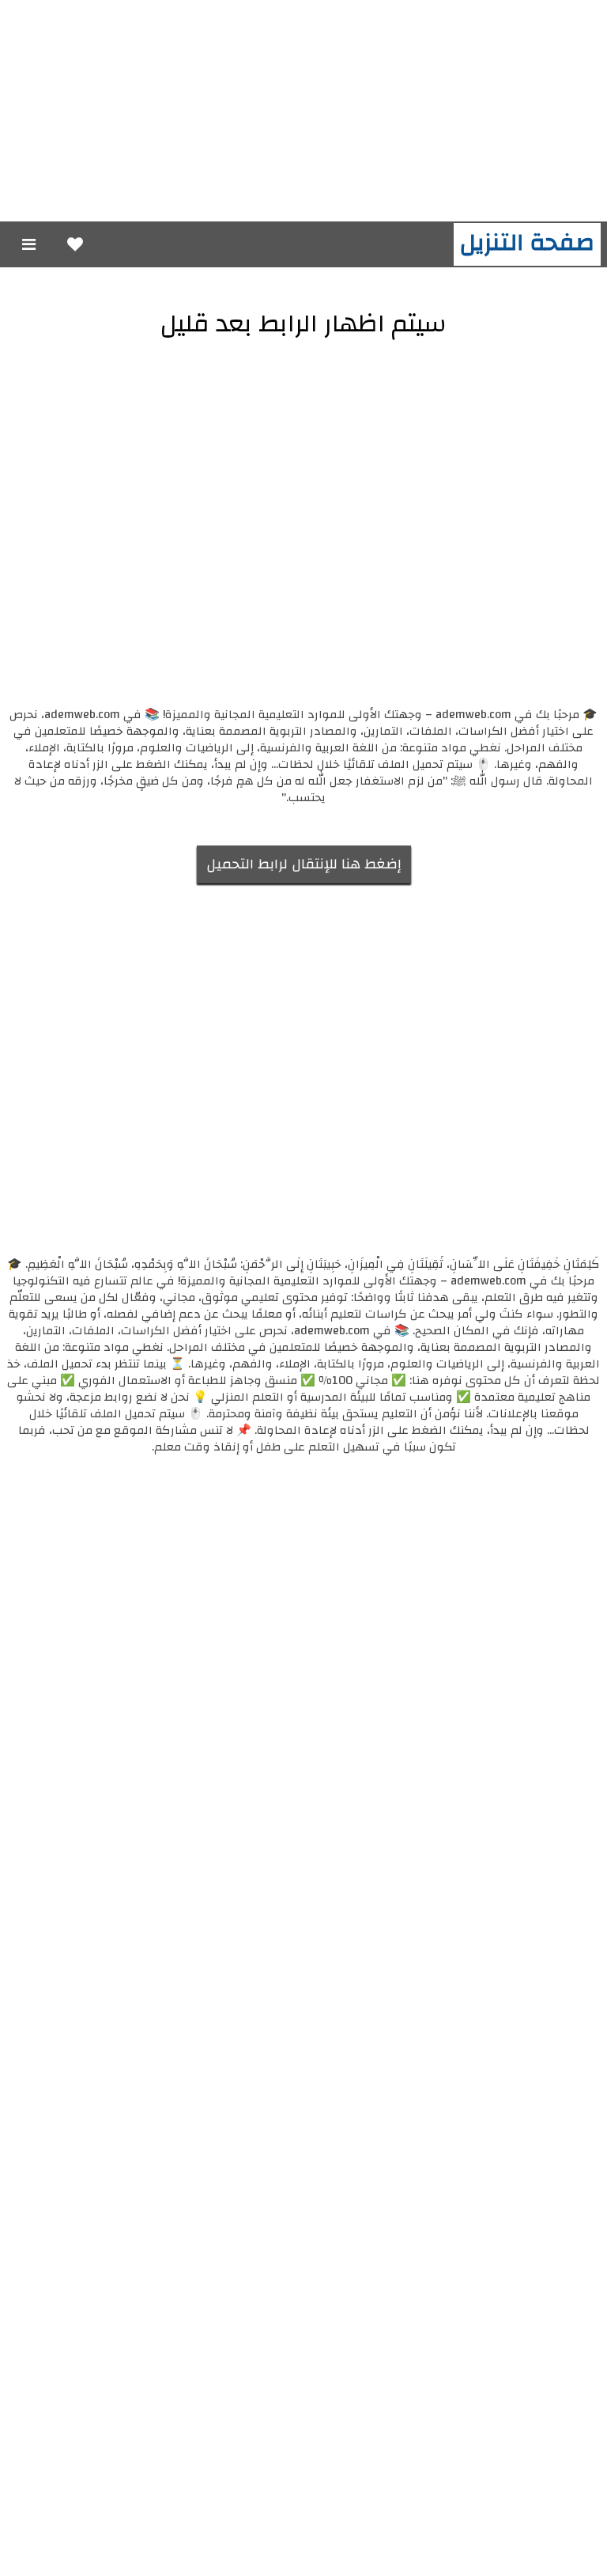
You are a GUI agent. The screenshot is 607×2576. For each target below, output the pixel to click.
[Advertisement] (303, 111)
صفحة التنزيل (527, 242)
